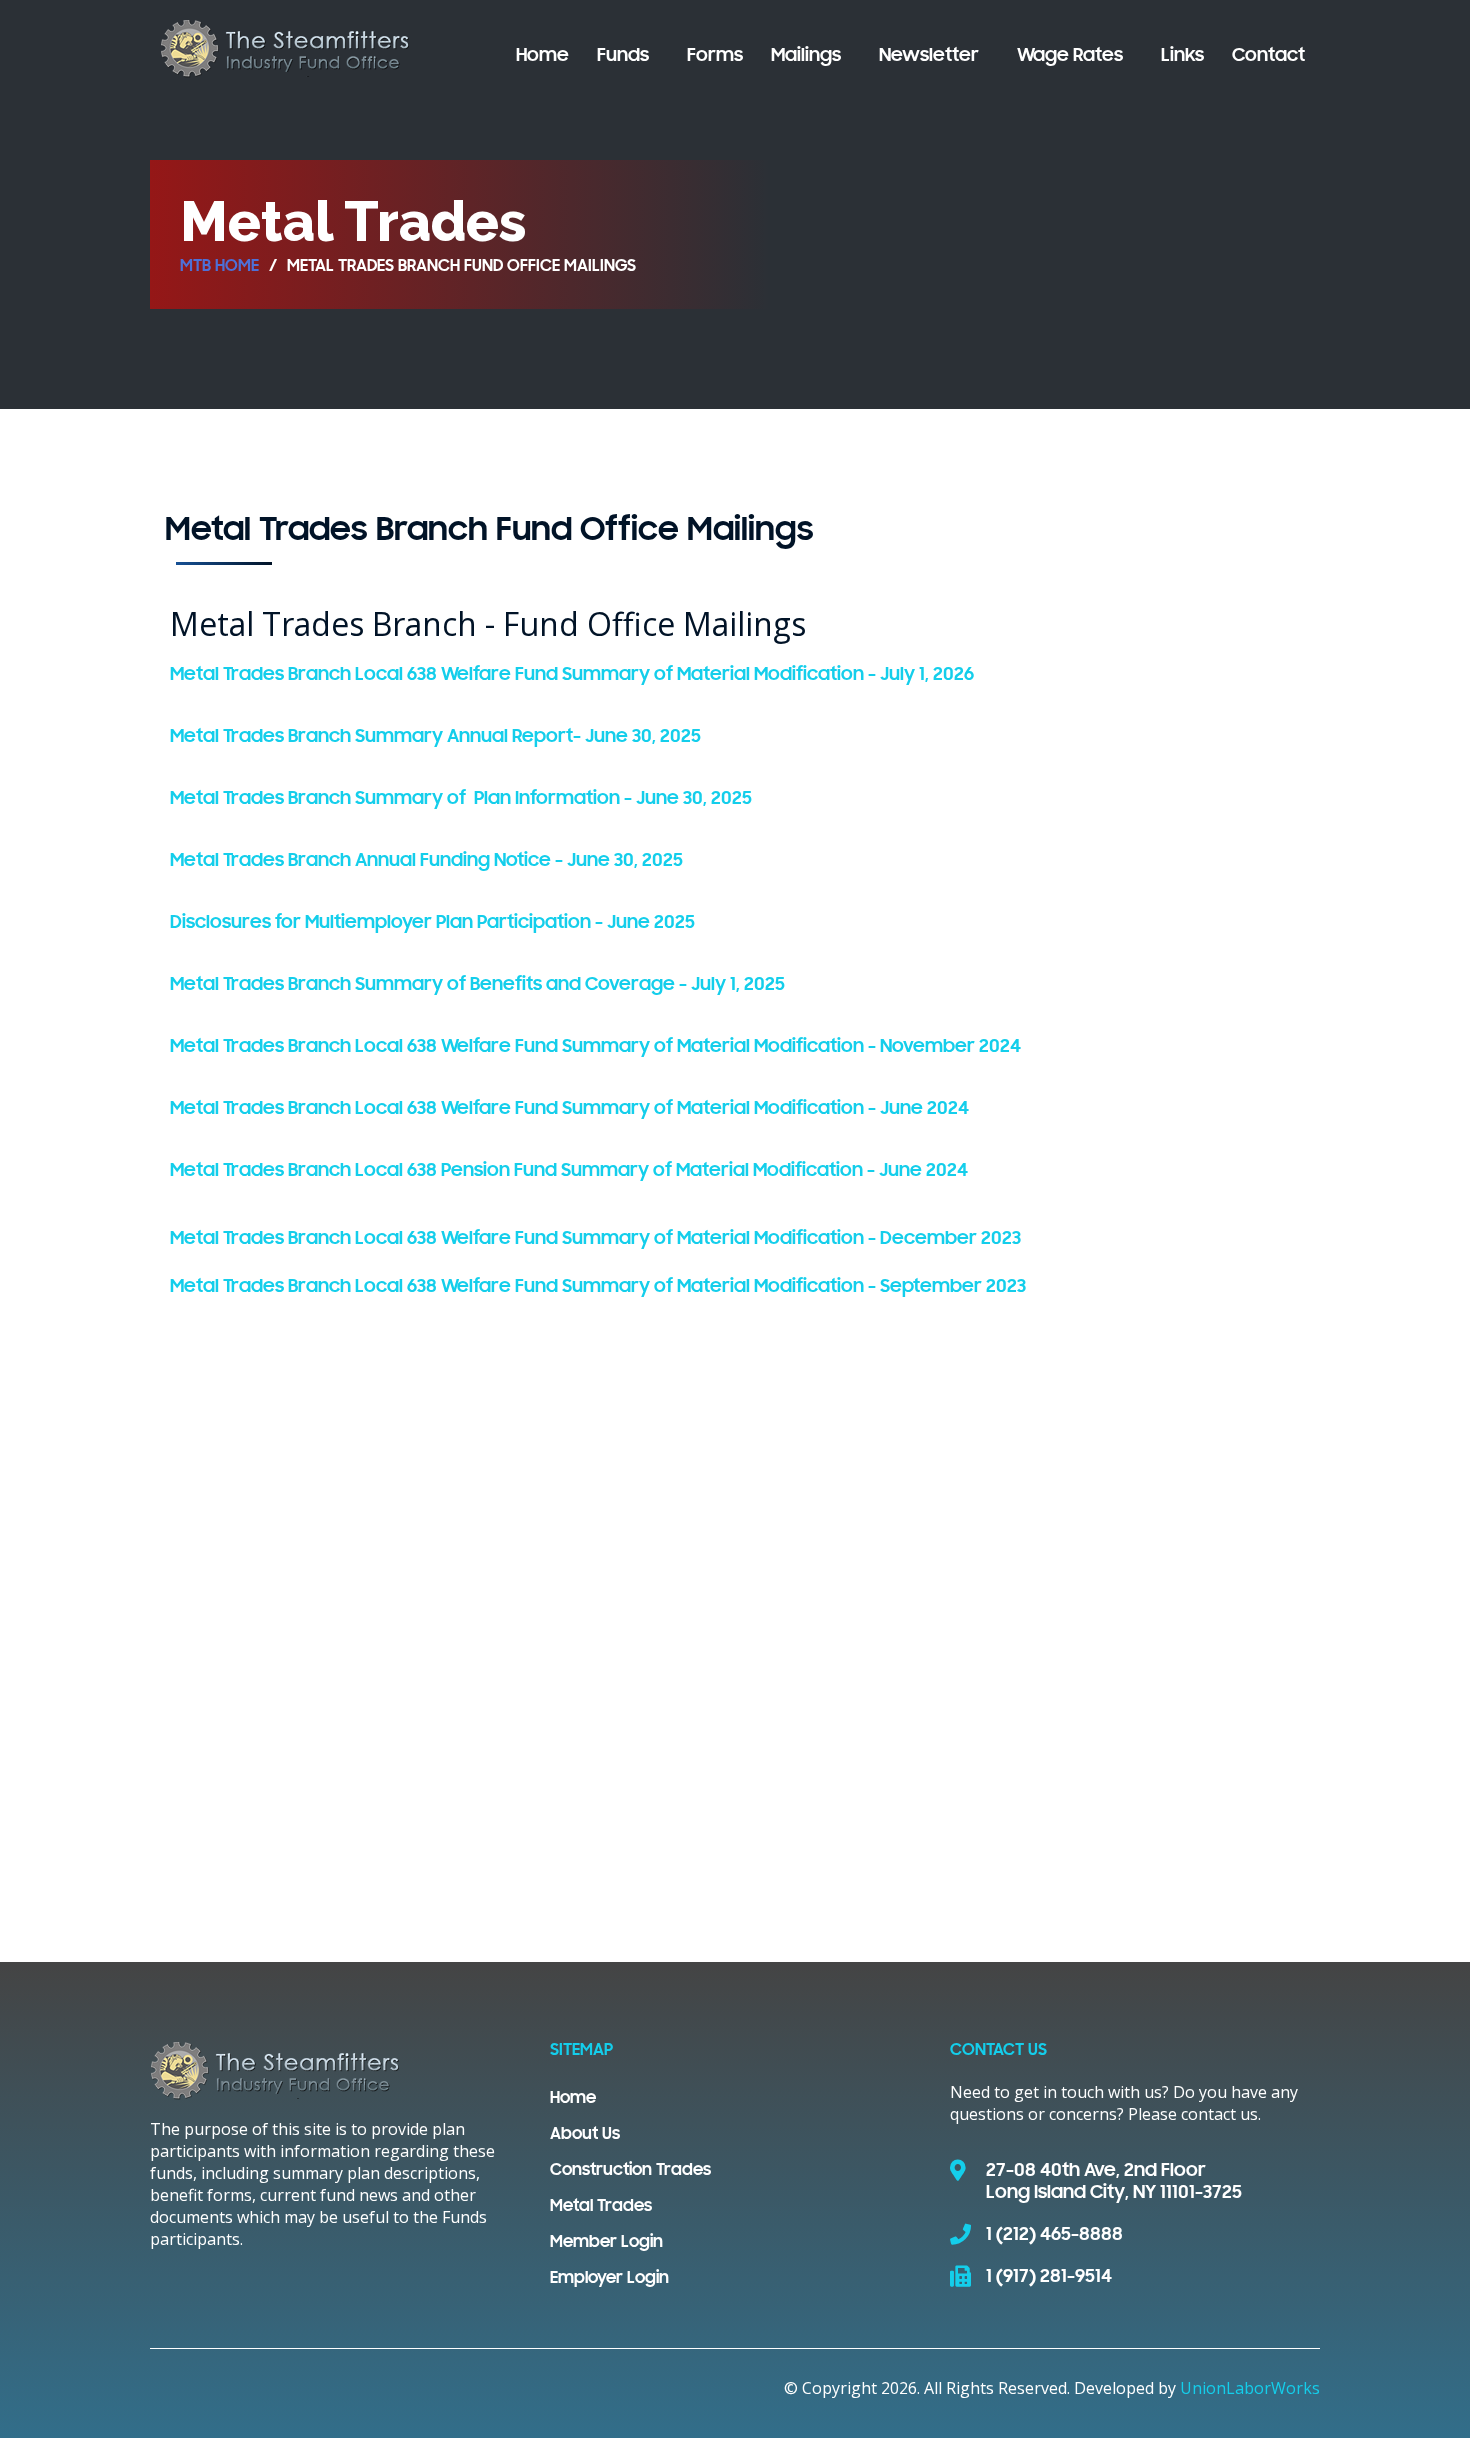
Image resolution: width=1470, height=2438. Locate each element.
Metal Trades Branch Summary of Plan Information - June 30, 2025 (461, 799)
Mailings (806, 56)
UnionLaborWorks (1250, 2388)
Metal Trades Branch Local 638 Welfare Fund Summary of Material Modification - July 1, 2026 (572, 675)
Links (1182, 56)
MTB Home (219, 267)
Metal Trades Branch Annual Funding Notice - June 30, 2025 (426, 861)
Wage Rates (1070, 56)
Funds (623, 56)
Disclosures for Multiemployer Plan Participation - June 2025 (432, 923)
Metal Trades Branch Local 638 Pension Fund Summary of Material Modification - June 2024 (569, 1171)
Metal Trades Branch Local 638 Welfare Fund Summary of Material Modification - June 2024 (569, 1109)
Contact (1268, 56)
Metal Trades (601, 2207)
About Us (585, 2135)
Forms (715, 56)
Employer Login (609, 2279)
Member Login (606, 2243)
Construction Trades (630, 2171)
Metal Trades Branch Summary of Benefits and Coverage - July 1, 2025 (477, 985)
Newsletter (929, 56)
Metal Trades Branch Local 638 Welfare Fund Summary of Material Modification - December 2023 (595, 1239)
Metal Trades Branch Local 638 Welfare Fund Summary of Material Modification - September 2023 (598, 1287)
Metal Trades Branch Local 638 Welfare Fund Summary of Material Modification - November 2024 (595, 1047)
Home (542, 56)
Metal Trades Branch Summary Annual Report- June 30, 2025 (435, 737)
